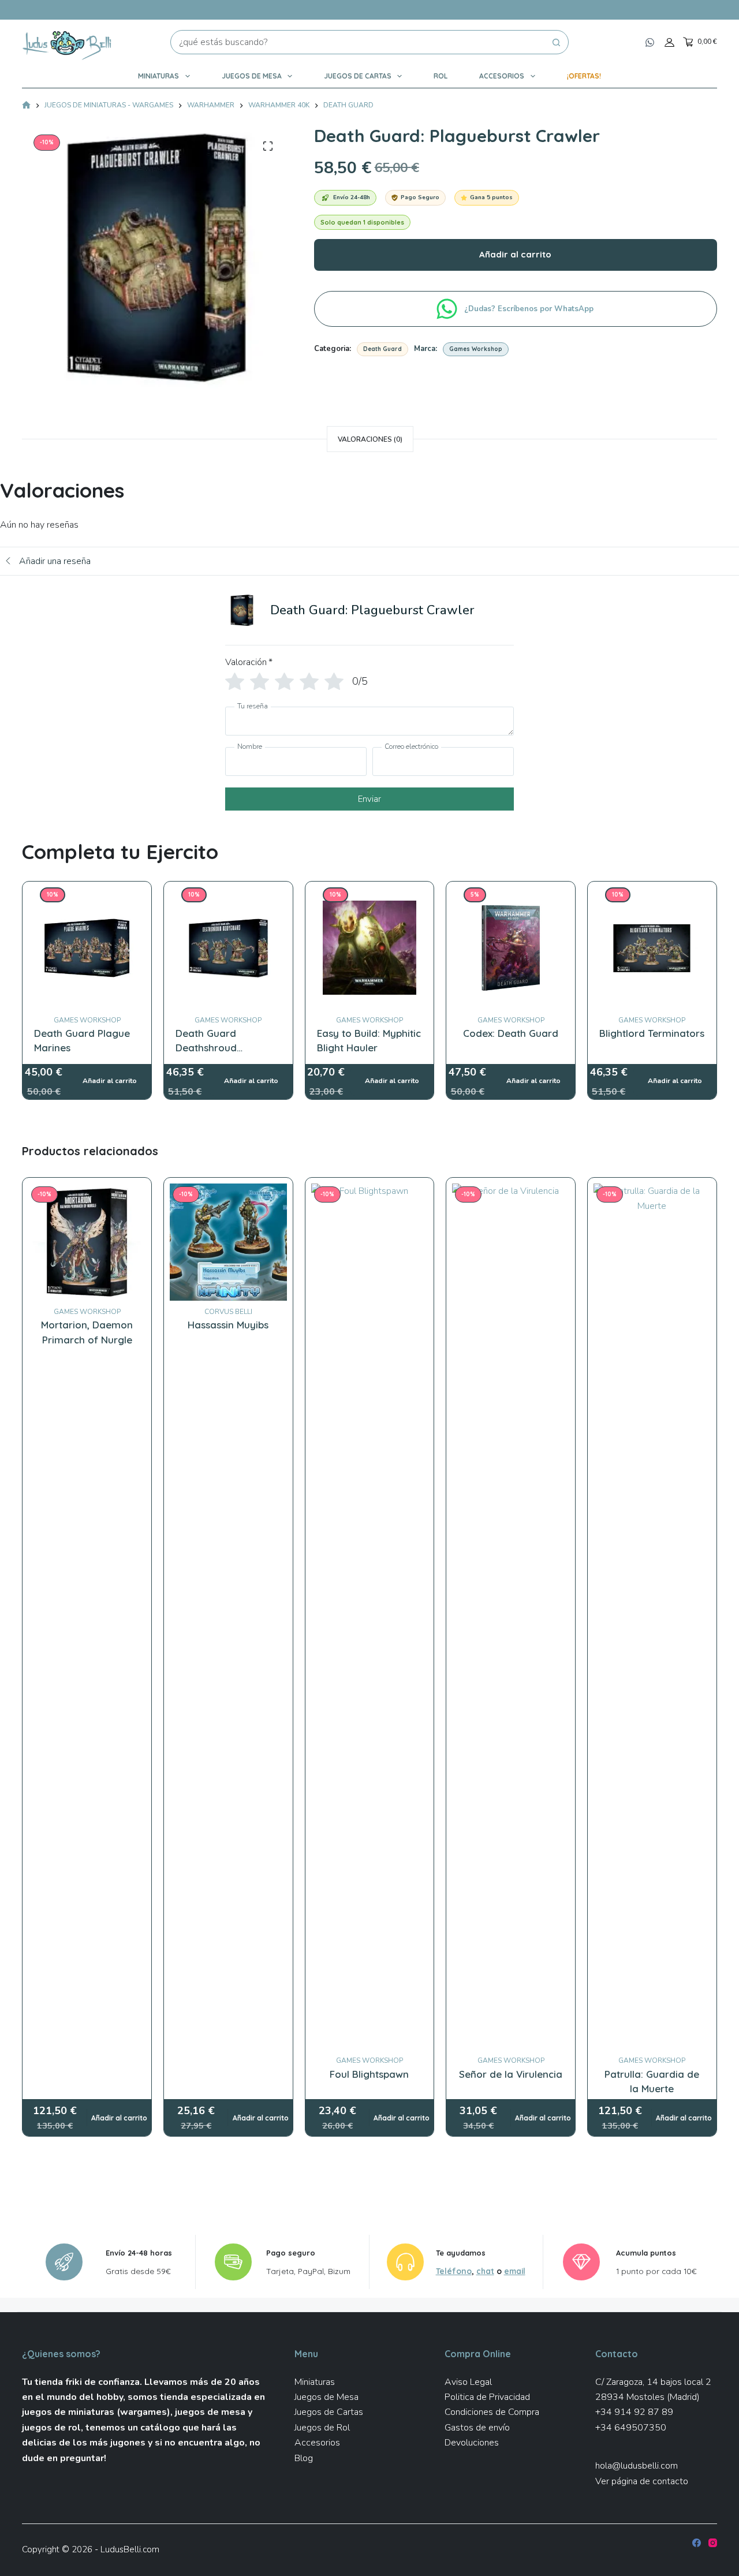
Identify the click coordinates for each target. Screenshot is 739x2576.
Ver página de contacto (642, 2481)
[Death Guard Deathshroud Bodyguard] (228, 895)
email (515, 2271)
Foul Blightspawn (369, 2074)
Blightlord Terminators (652, 1033)
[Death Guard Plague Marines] (87, 895)
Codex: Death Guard (511, 1033)
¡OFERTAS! (584, 76)
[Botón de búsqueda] (557, 42)
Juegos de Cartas (358, 76)
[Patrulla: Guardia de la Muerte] (652, 1616)
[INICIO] (26, 106)
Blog (304, 2458)
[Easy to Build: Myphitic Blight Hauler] (370, 895)
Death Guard (382, 349)
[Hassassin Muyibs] (228, 1242)
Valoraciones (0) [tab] (370, 439)
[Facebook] (697, 2543)
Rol (441, 76)
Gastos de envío (477, 2428)
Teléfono (454, 2271)
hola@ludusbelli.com (637, 2466)
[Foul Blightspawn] (370, 1616)
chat (485, 2271)
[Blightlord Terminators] (652, 895)
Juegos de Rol (322, 2428)
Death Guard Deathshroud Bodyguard (206, 1048)
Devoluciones (472, 2443)
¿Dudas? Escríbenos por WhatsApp (530, 309)
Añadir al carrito (515, 254)
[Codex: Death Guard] (511, 895)
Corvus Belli (228, 1312)
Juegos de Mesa (252, 76)
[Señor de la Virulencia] (511, 1616)
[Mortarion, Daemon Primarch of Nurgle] (87, 1242)
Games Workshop (476, 349)
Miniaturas (158, 76)
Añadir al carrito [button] (119, 2118)
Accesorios (502, 76)
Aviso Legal (468, 2382)
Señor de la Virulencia (511, 2074)
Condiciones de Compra (492, 2412)
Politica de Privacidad (487, 2397)
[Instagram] (713, 2543)
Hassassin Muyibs (228, 1325)
